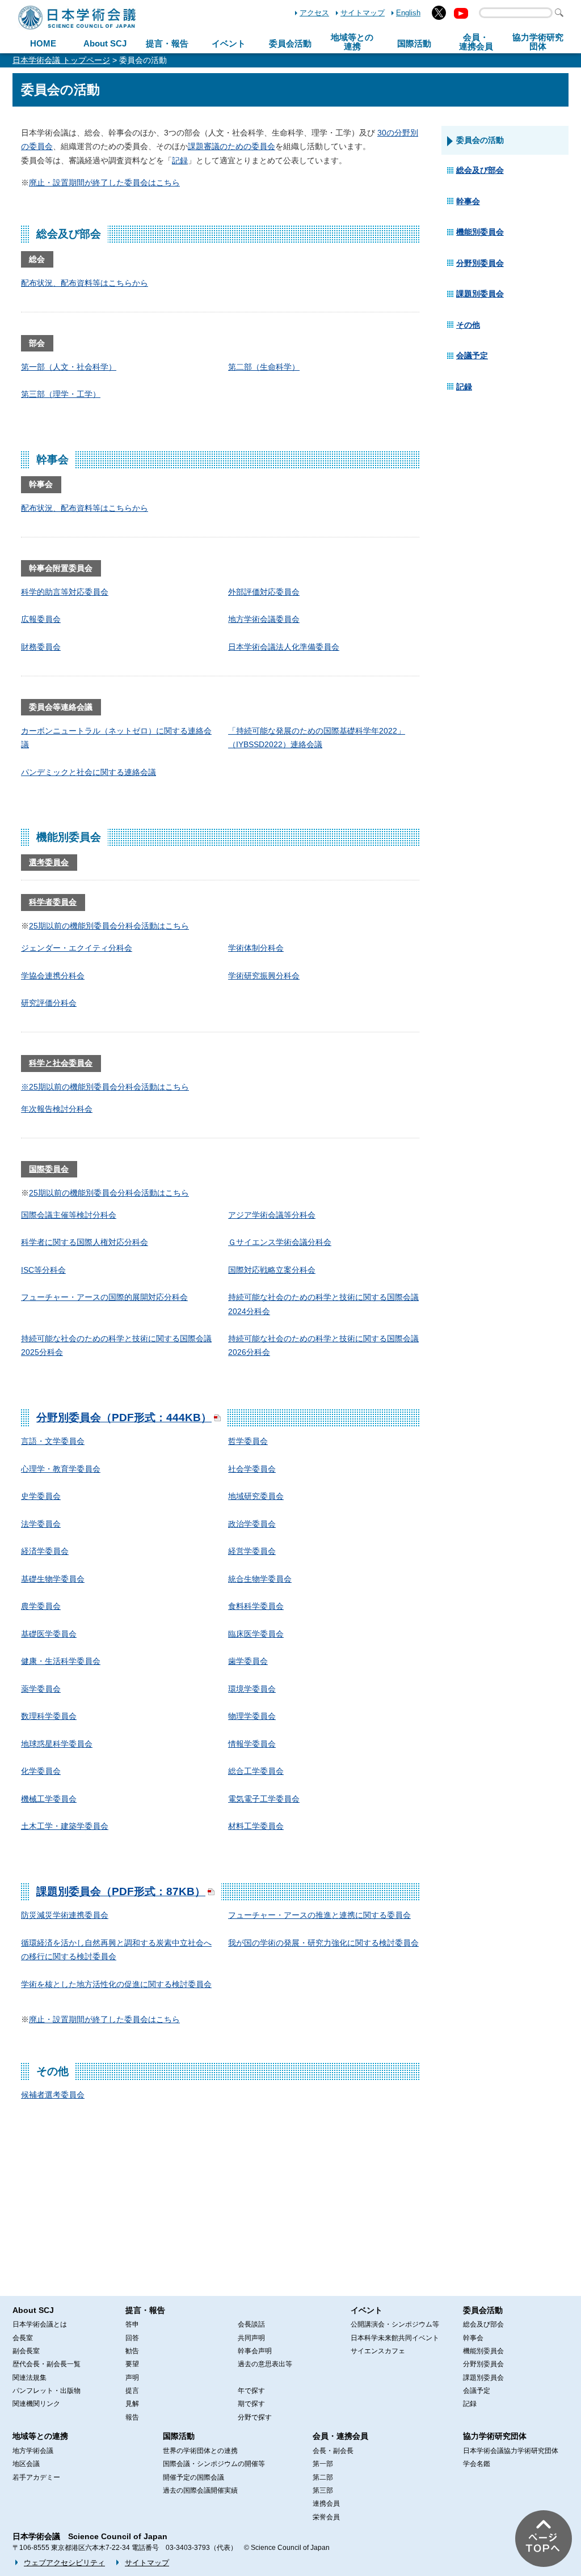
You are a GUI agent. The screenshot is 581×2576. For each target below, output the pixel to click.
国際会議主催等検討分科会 (69, 1215)
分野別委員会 (480, 263)
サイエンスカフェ (378, 2351)
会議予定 (472, 355)
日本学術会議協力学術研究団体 (511, 2451)
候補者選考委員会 (53, 2095)
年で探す (251, 2391)
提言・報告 (167, 43)
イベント (229, 43)
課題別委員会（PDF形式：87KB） (121, 1891)
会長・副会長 (333, 2451)
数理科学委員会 (49, 1716)
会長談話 (251, 2324)
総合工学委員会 (256, 1771)
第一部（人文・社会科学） (69, 367)
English (408, 13)
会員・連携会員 (340, 2436)
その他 (468, 325)
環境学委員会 (252, 1689)
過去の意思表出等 (265, 2364)
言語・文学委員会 (53, 1441)
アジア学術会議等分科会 (272, 1215)
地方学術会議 (33, 2451)
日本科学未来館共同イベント (395, 2338)
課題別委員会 (480, 294)
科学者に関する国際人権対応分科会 (85, 1242)
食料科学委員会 (256, 1606)
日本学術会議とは (40, 2324)
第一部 (323, 2464)
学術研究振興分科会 (264, 976)
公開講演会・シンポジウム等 (395, 2324)
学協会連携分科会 (53, 976)
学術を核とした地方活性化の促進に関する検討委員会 (116, 1984)
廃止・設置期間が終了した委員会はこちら (104, 183)
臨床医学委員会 (256, 1634)
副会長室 (26, 2351)
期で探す (251, 2404)
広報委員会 (41, 619)
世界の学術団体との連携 (200, 2451)
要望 (132, 2364)
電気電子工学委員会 (264, 1799)
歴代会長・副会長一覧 (47, 2364)
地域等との (352, 42)
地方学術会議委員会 (264, 619)
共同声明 (251, 2338)
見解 (132, 2404)
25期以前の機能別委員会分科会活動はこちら (109, 926)
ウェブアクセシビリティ (64, 2563)
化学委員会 (41, 1771)
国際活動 (414, 43)
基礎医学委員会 (49, 1634)
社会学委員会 (252, 1469)
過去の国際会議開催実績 (200, 2490)
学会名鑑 (477, 2464)
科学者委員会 (53, 902)
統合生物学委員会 (260, 1579)
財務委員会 (41, 647)
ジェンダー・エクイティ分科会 (77, 948)
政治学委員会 (252, 1524)
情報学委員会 (252, 1744)
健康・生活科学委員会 (61, 1661)
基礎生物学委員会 (53, 1579)
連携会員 (326, 2503)
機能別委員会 (480, 232)
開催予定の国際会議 (193, 2477)
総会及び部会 (480, 170)
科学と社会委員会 (61, 1063)
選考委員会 (49, 862)
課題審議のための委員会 (231, 146)
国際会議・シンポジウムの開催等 (214, 2464)
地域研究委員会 (256, 1496)
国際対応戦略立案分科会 (272, 1270)
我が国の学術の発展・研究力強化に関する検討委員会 (323, 1943)
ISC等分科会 (43, 1270)
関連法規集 (30, 2378)
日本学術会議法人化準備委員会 (284, 647)
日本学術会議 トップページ (61, 60)
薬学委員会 (41, 1689)
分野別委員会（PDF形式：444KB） (124, 1418)
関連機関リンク (36, 2404)
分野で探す (255, 2417)
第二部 (323, 2477)
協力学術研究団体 (495, 2436)
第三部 (323, 2490)
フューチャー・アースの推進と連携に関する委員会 (319, 1915)
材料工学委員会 (256, 1826)
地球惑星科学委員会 (57, 1744)
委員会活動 (290, 43)
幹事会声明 (255, 2351)
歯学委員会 (248, 1661)
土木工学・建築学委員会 (65, 1826)
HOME (43, 43)
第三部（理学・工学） (61, 394)
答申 (132, 2324)
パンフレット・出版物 (47, 2391)
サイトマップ (363, 13)
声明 (132, 2378)
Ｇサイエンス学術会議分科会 (280, 1242)
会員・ (476, 42)
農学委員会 (41, 1606)
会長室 (23, 2338)
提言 (132, 2391)
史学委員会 (41, 1496)
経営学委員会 (252, 1551)
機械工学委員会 (49, 1799)
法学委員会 (41, 1524)
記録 (180, 160)
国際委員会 (49, 1169)
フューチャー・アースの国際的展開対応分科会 (104, 1297)
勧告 (132, 2351)
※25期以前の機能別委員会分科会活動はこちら (105, 1087)
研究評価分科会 (49, 1003)
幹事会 (468, 201)
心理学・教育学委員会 (61, 1469)
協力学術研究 (538, 42)
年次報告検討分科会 (57, 1109)
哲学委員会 (248, 1441)
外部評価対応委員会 (264, 592)
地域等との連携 (40, 2436)
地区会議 (26, 2464)
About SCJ (105, 43)
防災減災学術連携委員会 (65, 1915)
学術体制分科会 (256, 948)
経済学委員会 (45, 1551)
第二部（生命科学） (264, 367)
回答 (132, 2338)
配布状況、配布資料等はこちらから (85, 283)
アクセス (314, 13)
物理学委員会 (252, 1716)
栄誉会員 (326, 2517)
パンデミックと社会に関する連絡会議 (89, 772)
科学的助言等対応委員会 (65, 592)
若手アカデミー (36, 2477)
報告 (132, 2417)
